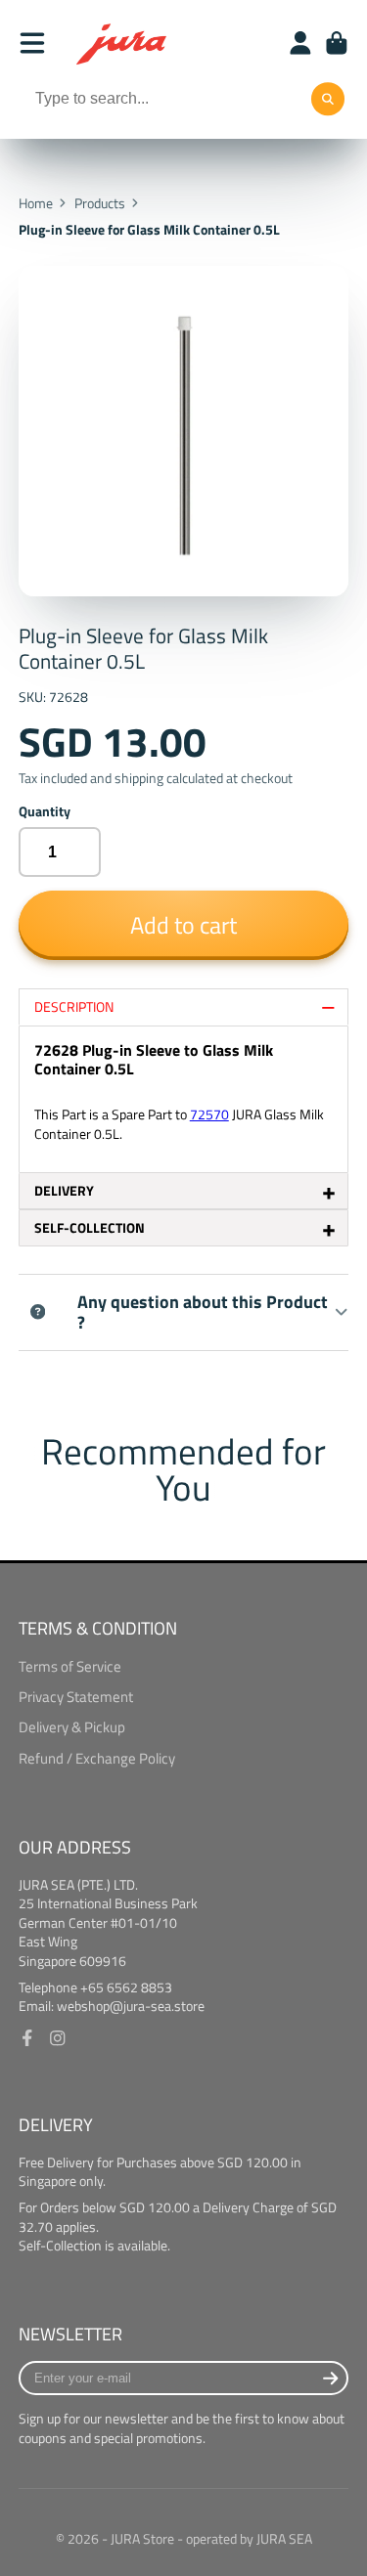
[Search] (328, 100)
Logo (122, 43)
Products (100, 203)
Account (300, 43)
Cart (337, 43)
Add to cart (183, 924)
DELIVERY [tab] (185, 1191)
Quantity (45, 811)
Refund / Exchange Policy (97, 1759)
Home (36, 203)
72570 (209, 1114)
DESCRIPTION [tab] (185, 1007)
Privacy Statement (76, 1697)
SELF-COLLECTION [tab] (185, 1228)
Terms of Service (70, 1667)
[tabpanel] (184, 1099)
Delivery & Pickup (72, 1727)
